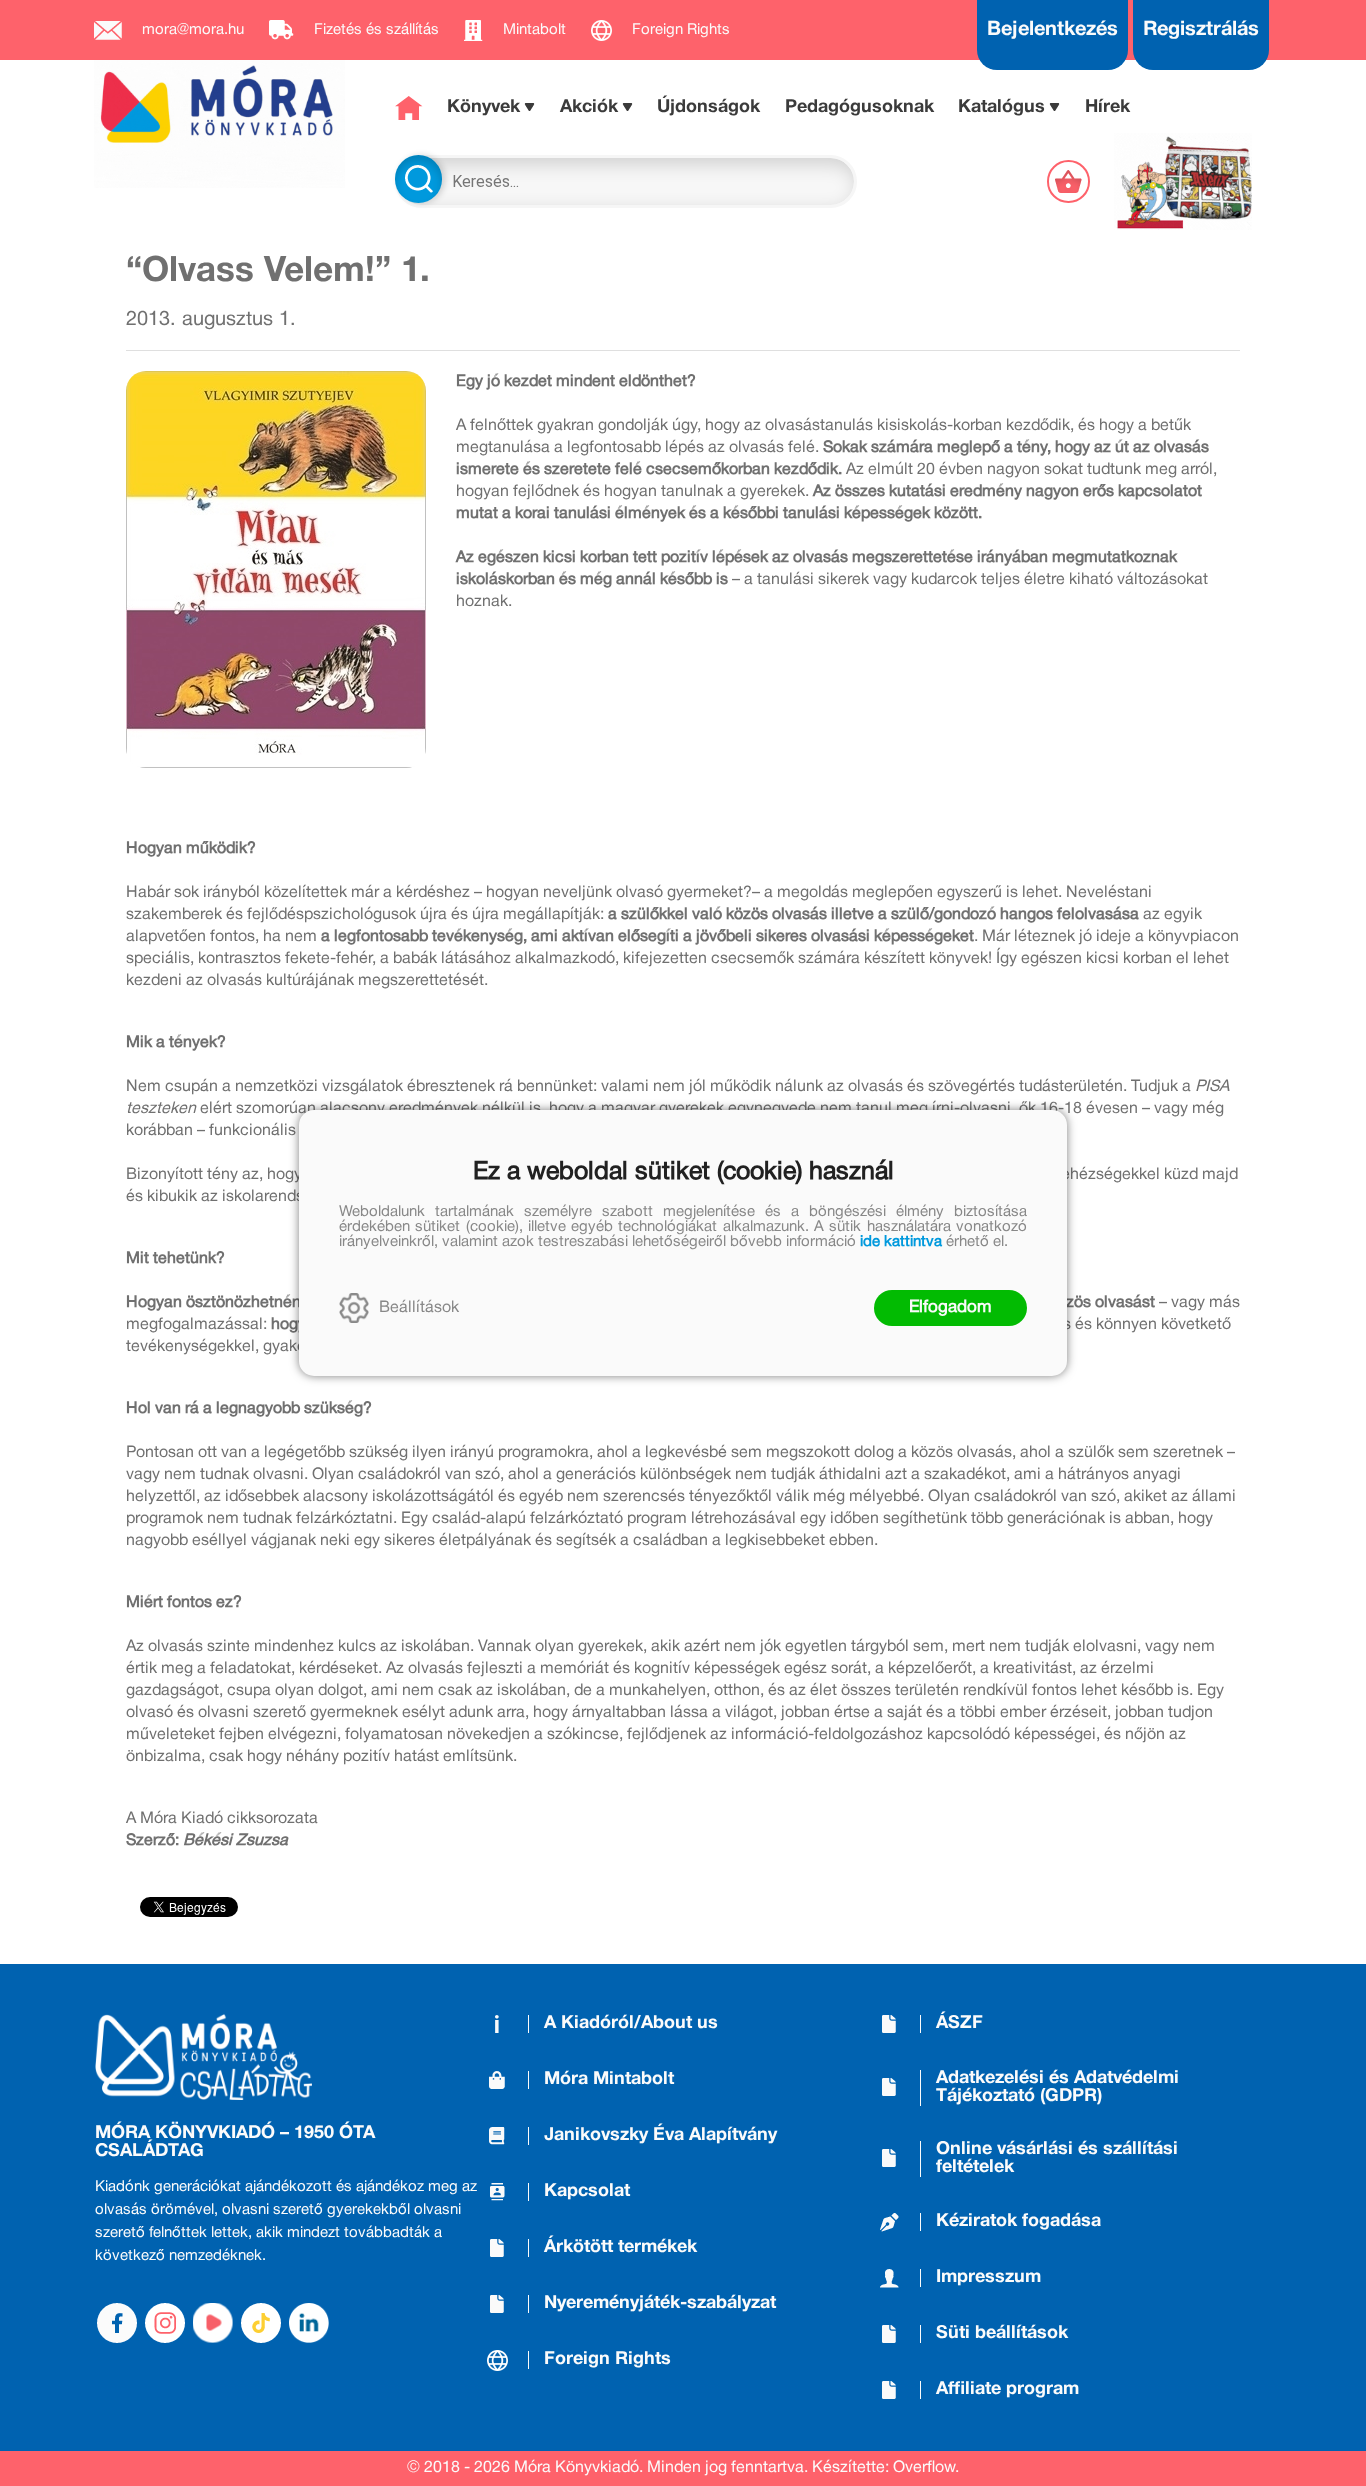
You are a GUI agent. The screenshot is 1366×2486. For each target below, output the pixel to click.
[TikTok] (261, 2323)
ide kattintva (901, 1242)
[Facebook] (117, 2323)
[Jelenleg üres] (1070, 181)
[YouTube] (213, 2323)
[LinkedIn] (309, 2323)
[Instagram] (165, 2323)
